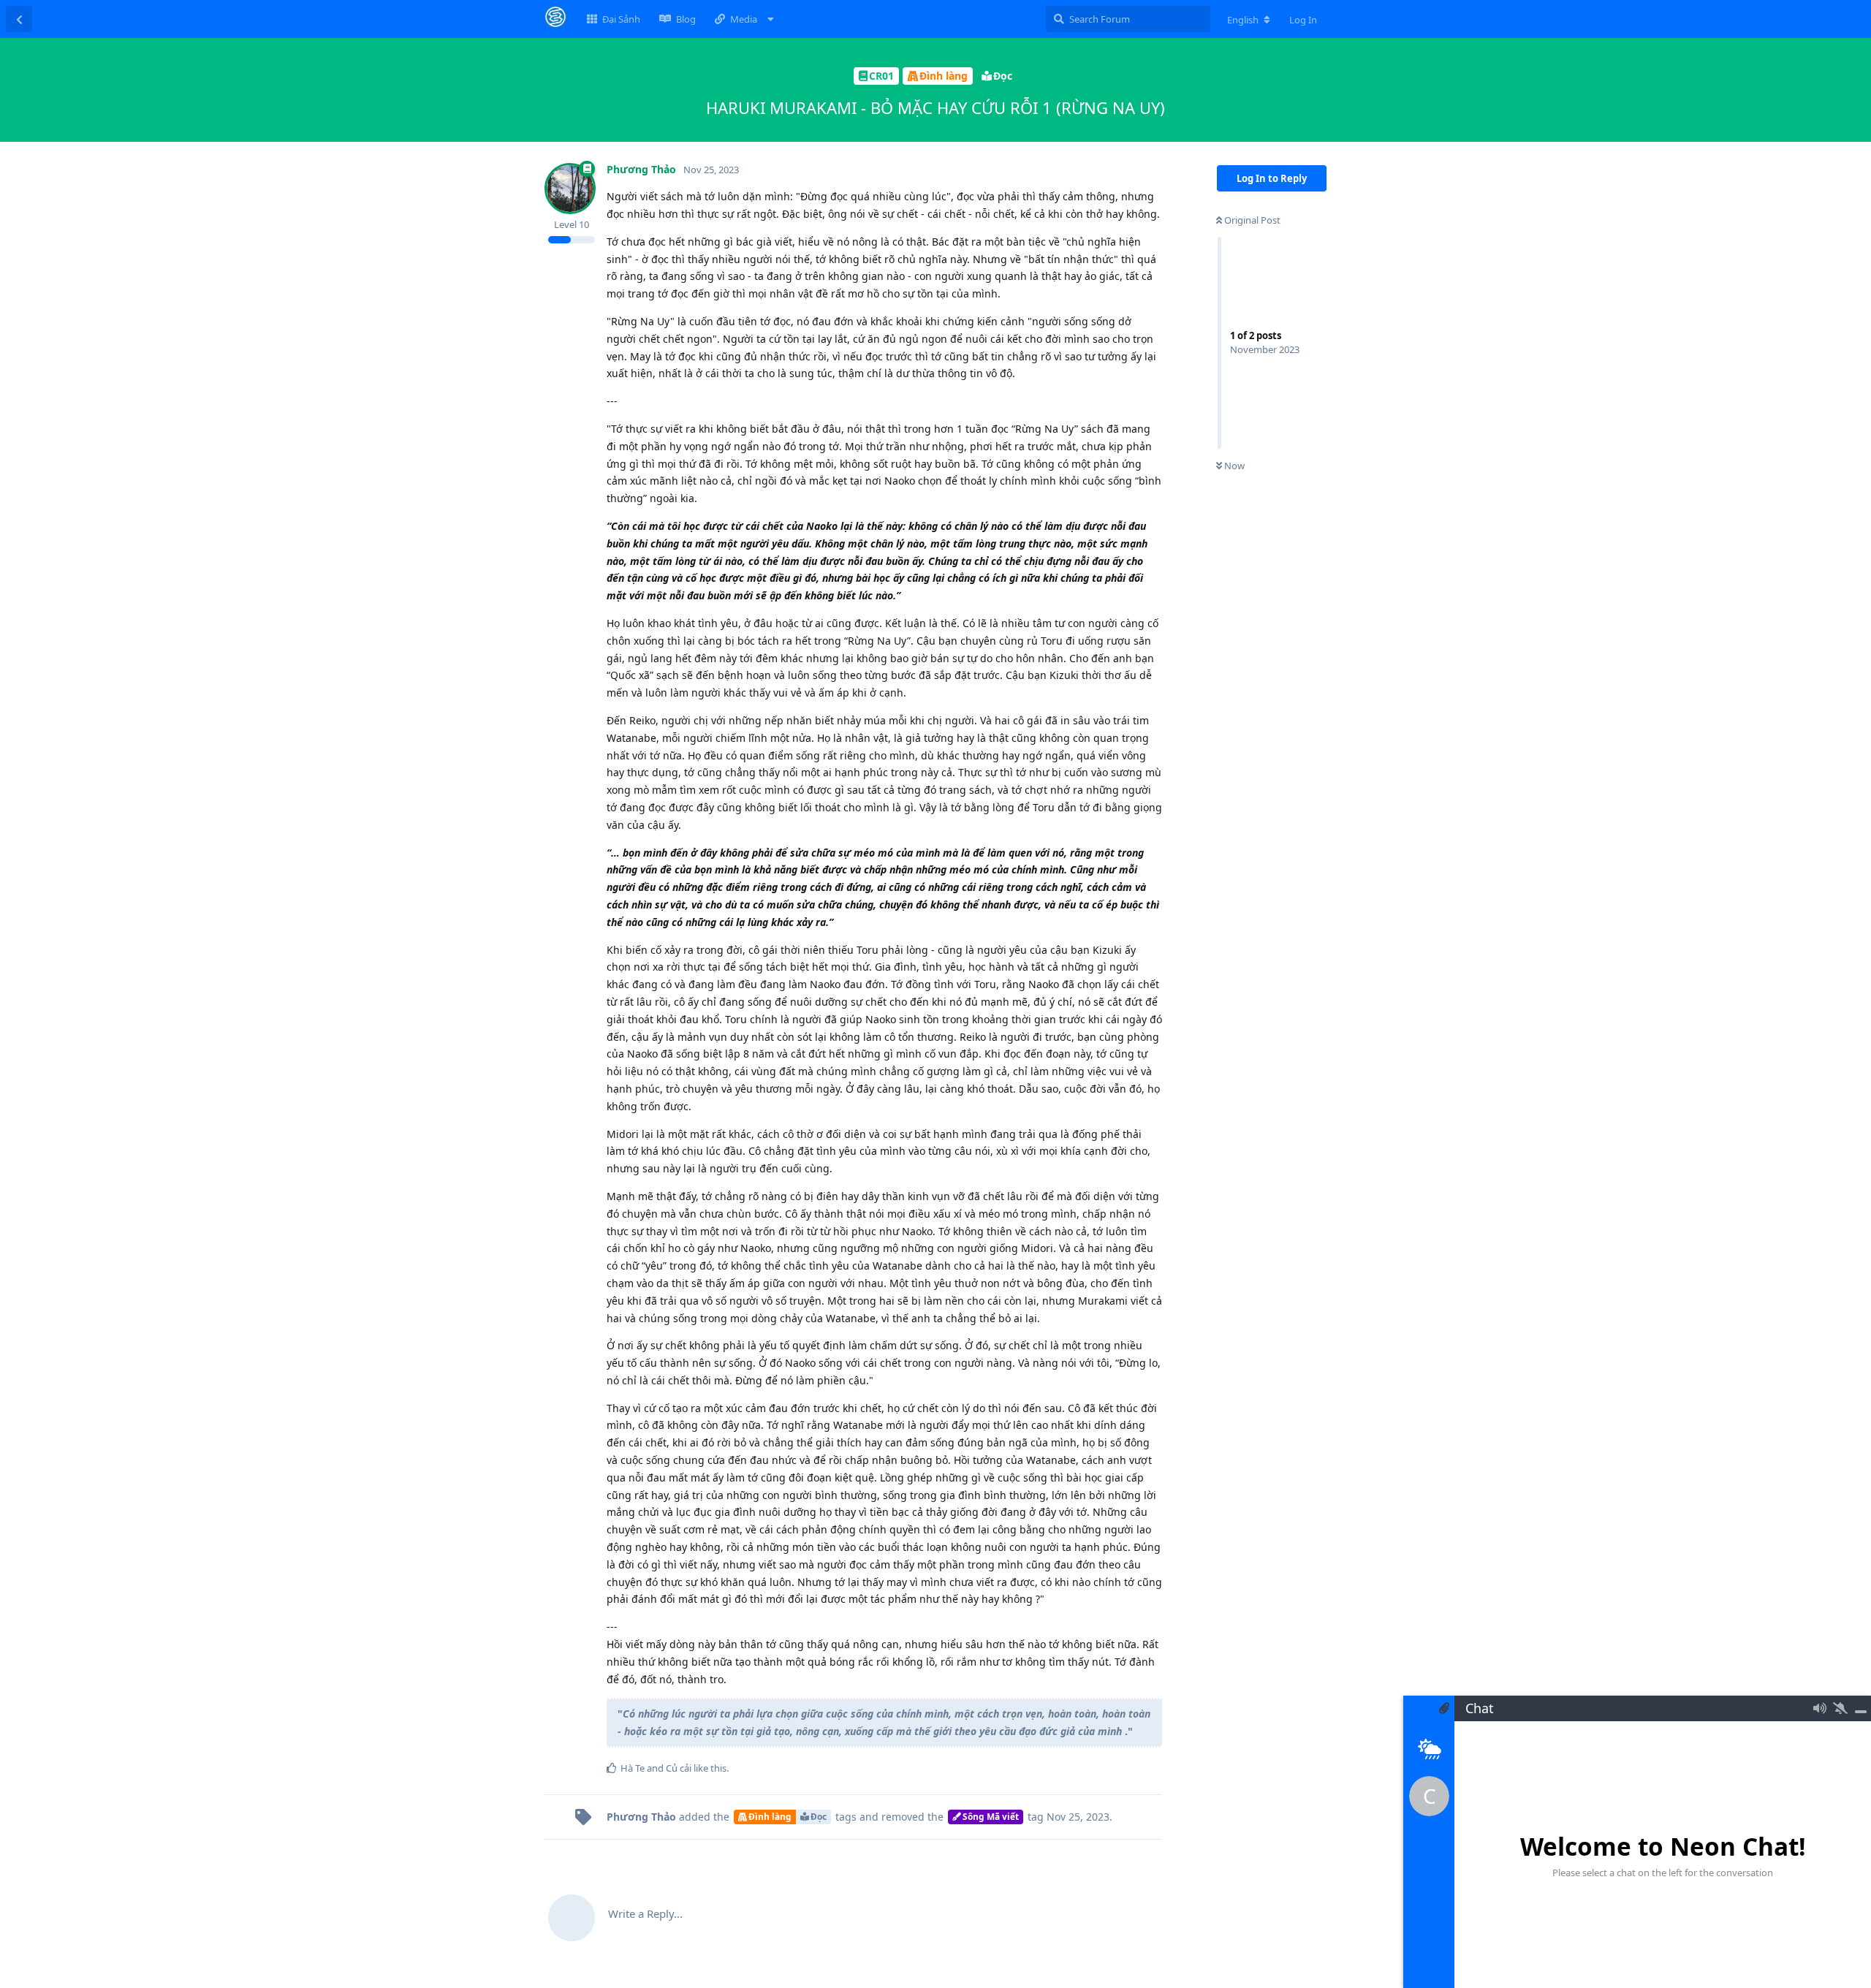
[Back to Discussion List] (19, 19)
